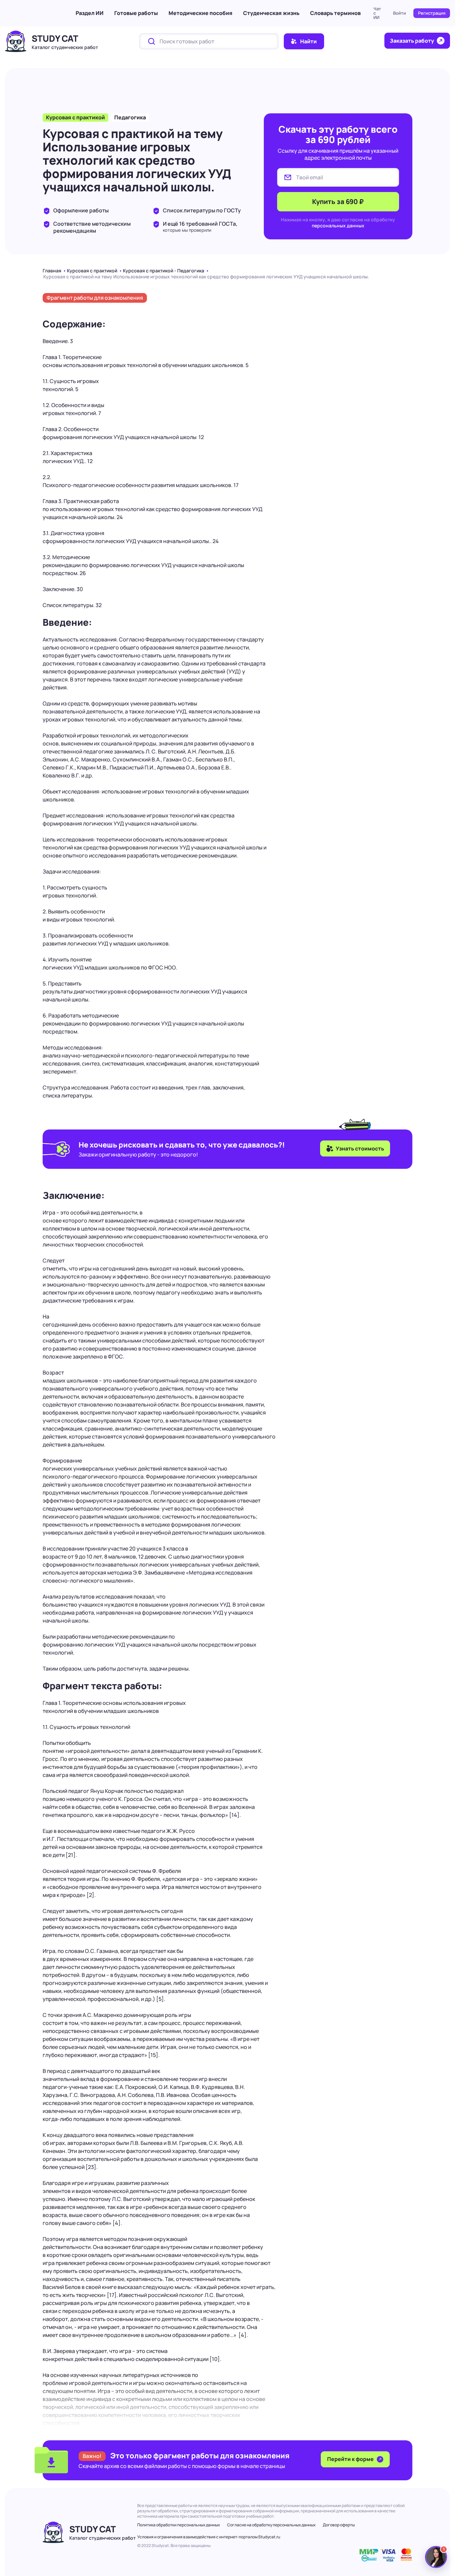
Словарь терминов (335, 13)
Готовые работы (136, 13)
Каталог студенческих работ (65, 47)
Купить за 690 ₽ (338, 202)
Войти (400, 13)
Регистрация (432, 13)
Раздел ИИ (90, 13)
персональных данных (338, 226)
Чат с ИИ (377, 13)
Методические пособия (201, 13)
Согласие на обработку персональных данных (271, 2525)
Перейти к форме (351, 2459)
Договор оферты (339, 2525)
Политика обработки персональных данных (179, 2525)
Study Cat (55, 38)
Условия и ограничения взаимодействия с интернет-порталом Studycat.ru (209, 2537)
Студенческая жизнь (271, 13)
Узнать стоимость (360, 1148)
